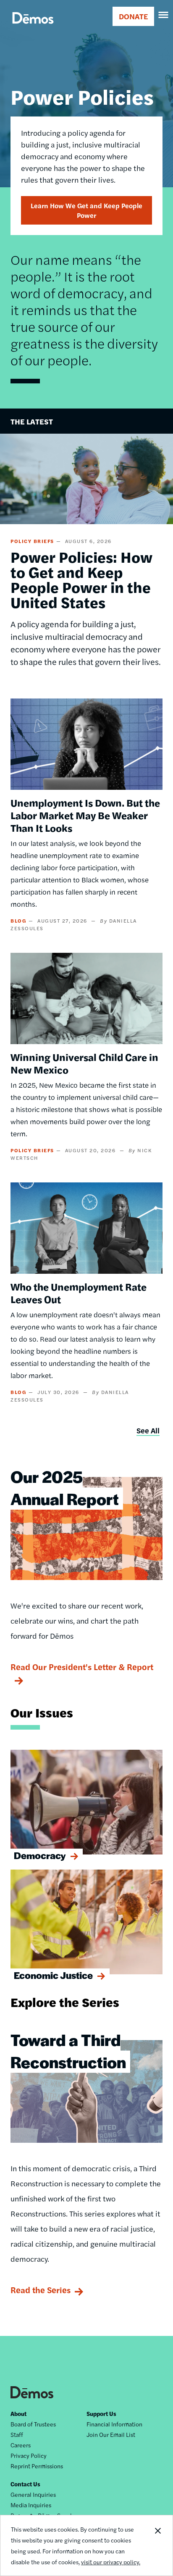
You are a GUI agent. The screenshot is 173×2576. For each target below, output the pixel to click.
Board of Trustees (33, 2424)
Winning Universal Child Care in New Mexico (84, 1063)
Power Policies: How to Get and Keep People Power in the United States (81, 579)
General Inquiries (33, 2494)
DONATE (133, 16)
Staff (17, 2434)
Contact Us (25, 2484)
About (18, 2413)
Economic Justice (53, 1975)
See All (148, 1430)
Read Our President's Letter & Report (82, 1667)
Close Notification (157, 2545)
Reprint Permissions (37, 2466)
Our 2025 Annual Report (65, 1487)
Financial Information (114, 2424)
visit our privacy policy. (111, 2562)
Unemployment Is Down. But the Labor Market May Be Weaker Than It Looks (85, 815)
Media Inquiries (31, 2505)
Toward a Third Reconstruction (68, 2051)
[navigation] (164, 15)
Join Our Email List (111, 2434)
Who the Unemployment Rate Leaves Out (79, 1293)
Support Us (101, 2413)
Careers (21, 2445)
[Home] (33, 27)
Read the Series (41, 2290)
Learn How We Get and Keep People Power (86, 210)
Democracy (40, 1855)
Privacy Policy (29, 2455)
